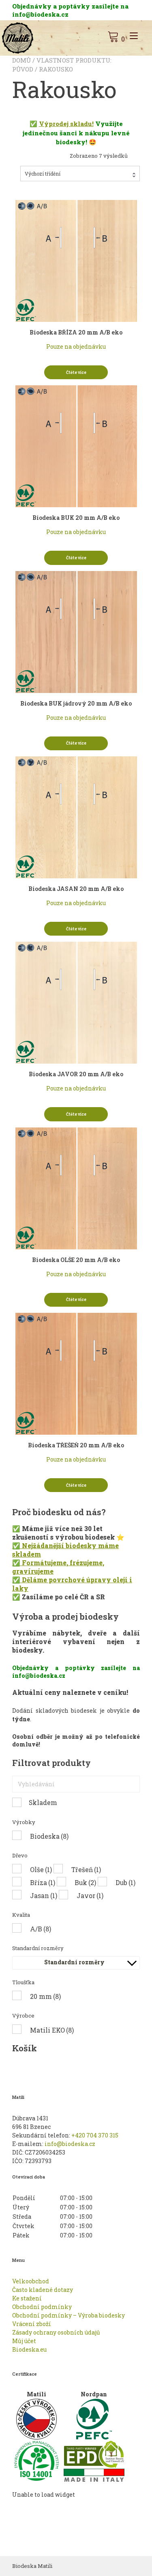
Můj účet (24, 2341)
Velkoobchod (31, 2281)
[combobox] (80, 174)
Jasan (44, 1895)
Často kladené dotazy (43, 2290)
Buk (85, 1882)
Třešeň (86, 1869)
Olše (41, 1869)
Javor (90, 1895)
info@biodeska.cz (70, 2144)
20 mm (45, 1996)
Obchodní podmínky (42, 2307)
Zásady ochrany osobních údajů (56, 2332)
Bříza (43, 1882)
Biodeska (49, 1836)
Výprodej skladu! (66, 124)
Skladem (43, 1802)
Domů (21, 60)
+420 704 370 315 (95, 2135)
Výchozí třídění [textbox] (43, 174)
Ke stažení (27, 2298)
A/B (41, 1929)
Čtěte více (76, 372)
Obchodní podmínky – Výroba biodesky (69, 2315)
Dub (125, 1882)
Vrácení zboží (32, 2324)
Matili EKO (52, 2030)
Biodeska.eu (29, 2349)
